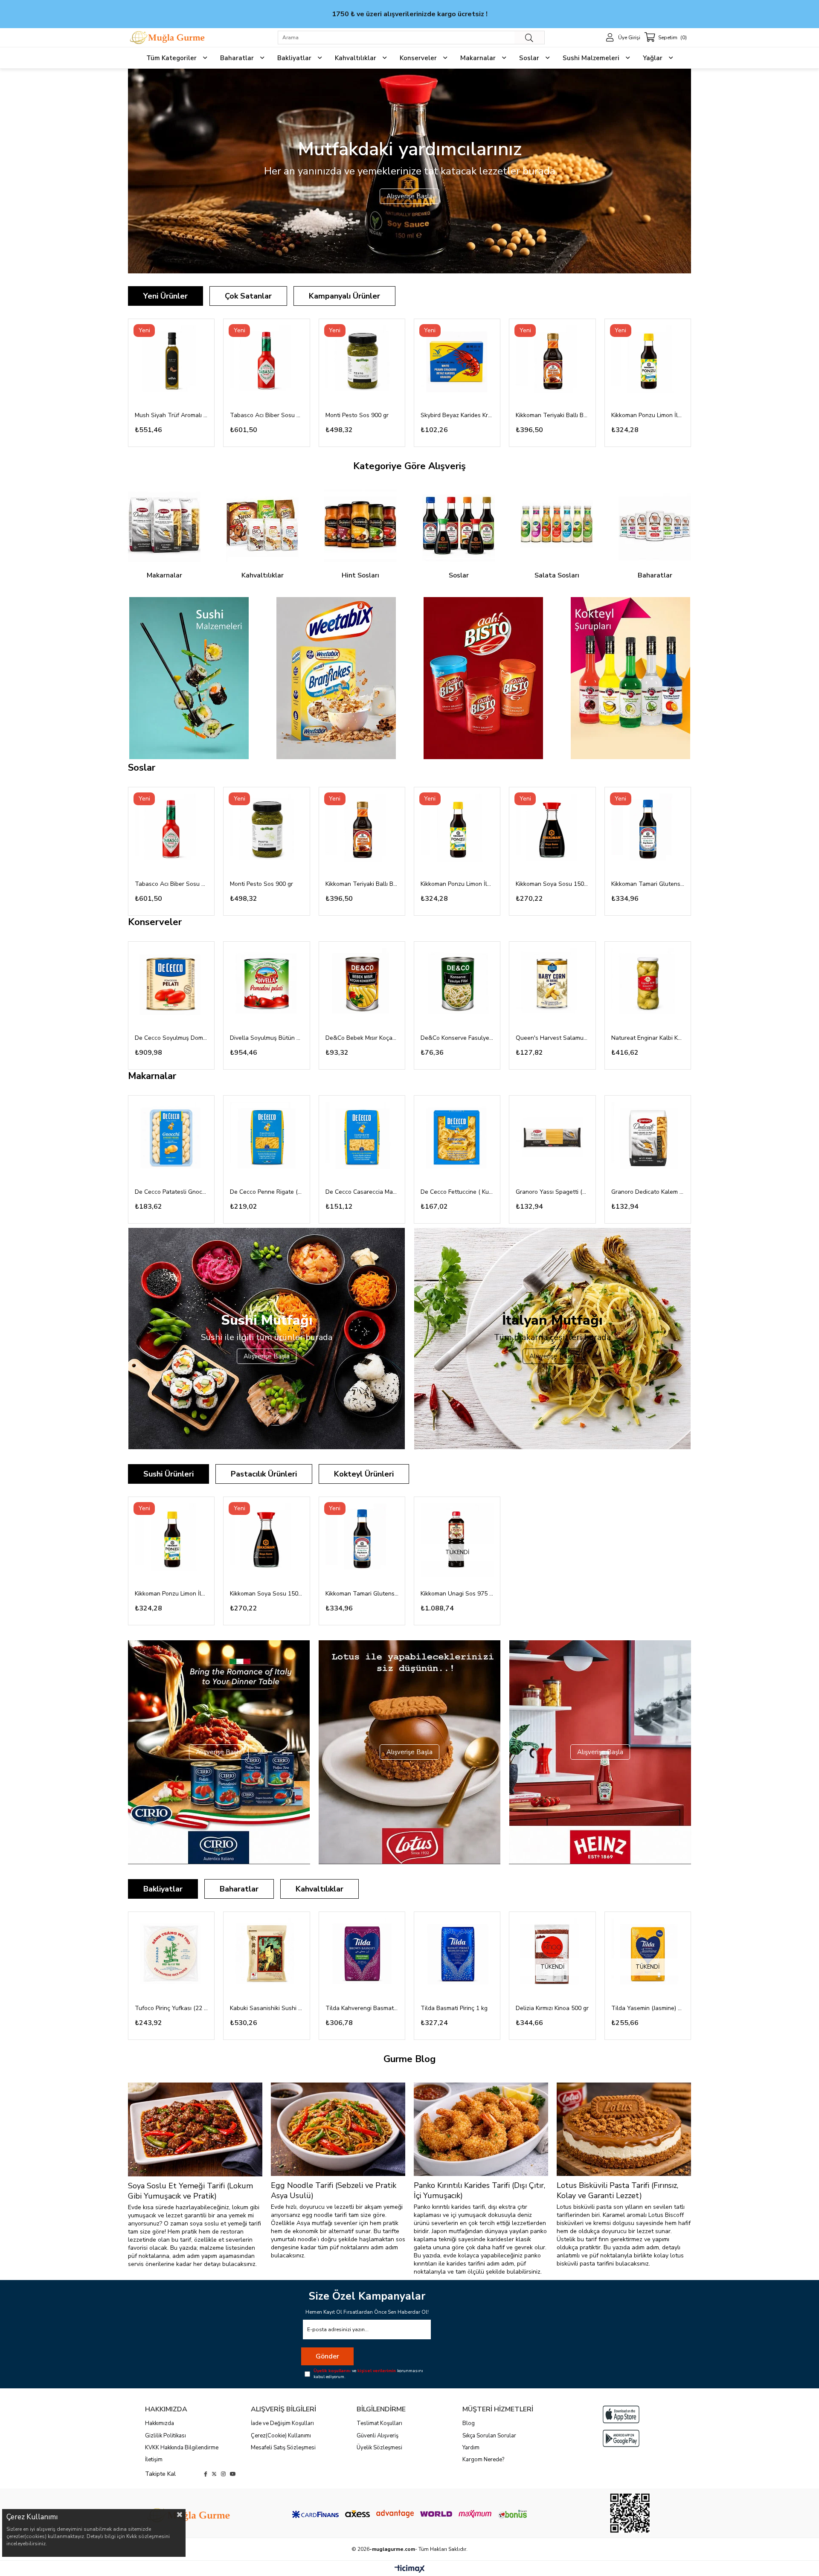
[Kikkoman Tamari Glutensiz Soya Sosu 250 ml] (648, 830)
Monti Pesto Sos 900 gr (357, 415)
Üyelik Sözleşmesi (379, 2448)
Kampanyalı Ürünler (344, 296)
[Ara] (529, 38)
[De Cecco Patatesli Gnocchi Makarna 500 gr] (171, 1139)
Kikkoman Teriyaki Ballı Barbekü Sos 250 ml (552, 415)
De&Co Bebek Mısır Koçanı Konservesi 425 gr (362, 1038)
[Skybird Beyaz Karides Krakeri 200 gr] (457, 362)
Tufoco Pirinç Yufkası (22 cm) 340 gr (171, 2008)
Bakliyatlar (163, 1889)
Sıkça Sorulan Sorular (489, 2436)
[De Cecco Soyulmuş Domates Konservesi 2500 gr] (171, 985)
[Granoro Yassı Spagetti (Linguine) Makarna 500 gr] (552, 1139)
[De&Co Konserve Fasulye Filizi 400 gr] (457, 985)
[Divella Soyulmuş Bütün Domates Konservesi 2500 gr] (266, 985)
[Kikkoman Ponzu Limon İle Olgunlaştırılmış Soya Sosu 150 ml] (648, 362)
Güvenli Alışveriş (378, 2436)
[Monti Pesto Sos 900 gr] (362, 362)
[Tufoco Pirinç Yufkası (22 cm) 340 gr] (171, 1955)
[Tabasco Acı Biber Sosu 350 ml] (266, 362)
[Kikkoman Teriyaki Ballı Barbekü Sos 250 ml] (552, 362)
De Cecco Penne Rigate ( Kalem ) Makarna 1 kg (266, 1192)
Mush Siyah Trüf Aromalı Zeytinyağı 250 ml (171, 415)
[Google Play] (621, 2438)
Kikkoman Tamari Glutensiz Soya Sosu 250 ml (648, 884)
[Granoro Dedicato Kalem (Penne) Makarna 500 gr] (648, 1139)
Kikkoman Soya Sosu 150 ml (552, 884)
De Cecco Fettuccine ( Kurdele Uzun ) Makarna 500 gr (457, 1192)
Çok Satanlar (248, 296)
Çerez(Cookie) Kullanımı (281, 2436)
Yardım (471, 2448)
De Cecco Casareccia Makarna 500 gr (362, 1192)
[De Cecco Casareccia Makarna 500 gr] (362, 1139)
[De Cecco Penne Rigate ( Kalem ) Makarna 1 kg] (266, 1139)
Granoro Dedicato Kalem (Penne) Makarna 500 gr (648, 1192)
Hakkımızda (160, 2423)
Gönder (327, 2356)
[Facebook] (206, 2474)
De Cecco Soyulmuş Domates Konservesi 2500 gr (171, 1038)
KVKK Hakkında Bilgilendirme (182, 2448)
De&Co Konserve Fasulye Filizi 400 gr (457, 1038)
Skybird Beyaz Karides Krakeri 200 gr (457, 415)
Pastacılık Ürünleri (264, 1474)
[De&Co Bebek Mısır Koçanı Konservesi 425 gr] (362, 985)
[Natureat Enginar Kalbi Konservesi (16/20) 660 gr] (648, 985)
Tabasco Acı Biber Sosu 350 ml (266, 415)
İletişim (154, 2460)
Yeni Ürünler (166, 296)
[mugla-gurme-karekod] (630, 2513)
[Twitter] (214, 2474)
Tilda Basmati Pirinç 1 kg (454, 2008)
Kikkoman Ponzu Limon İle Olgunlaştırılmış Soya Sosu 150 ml (648, 415)
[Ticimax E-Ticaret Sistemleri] (410, 2569)
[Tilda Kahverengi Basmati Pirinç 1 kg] (362, 1955)
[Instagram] (223, 2474)
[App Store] (621, 2414)
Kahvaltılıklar (319, 1889)
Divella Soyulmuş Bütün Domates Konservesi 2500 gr (266, 1038)
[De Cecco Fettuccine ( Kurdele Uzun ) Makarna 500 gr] (457, 1139)
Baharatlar (239, 1889)
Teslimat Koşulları (379, 2423)
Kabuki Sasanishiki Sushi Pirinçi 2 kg (266, 2008)
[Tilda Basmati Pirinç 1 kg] (457, 1955)
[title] (189, 678)
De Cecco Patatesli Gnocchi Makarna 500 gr (171, 1192)
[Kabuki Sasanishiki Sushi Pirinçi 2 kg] (266, 1955)
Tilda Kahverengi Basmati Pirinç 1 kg (362, 2008)
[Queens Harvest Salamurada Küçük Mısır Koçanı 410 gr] (552, 985)
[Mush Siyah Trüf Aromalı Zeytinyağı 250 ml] (171, 362)
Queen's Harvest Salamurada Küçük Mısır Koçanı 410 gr (552, 1038)
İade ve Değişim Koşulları (282, 2423)
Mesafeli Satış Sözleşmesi (283, 2448)
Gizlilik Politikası (166, 2436)
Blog (469, 2423)
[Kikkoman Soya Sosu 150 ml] (552, 830)
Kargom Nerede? (483, 2460)
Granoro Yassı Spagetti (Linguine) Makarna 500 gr (552, 1192)
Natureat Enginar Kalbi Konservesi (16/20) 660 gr (648, 1038)
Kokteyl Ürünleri (364, 1474)
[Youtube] (233, 2474)
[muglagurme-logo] (189, 2515)
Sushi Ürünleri (168, 1474)
